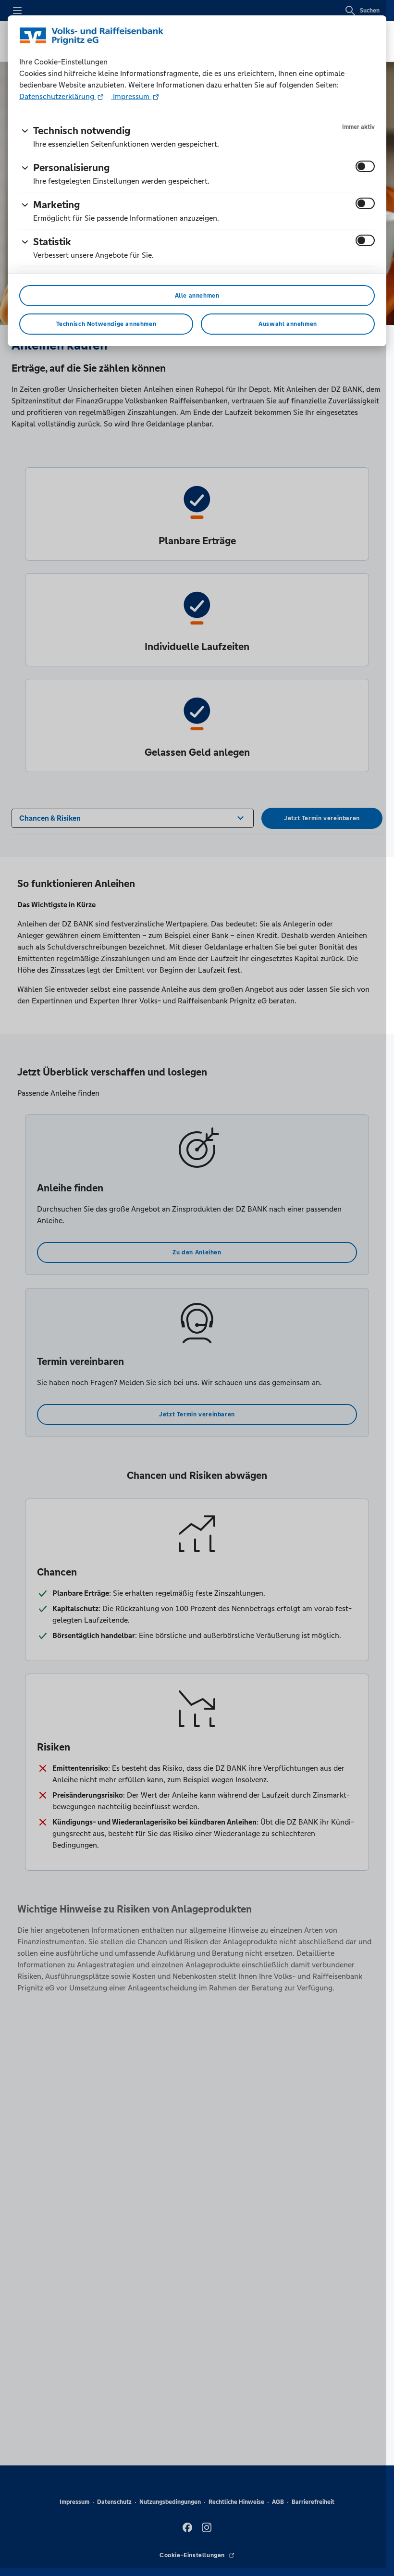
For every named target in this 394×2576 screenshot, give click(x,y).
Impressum (131, 96)
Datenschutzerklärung (58, 96)
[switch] (365, 166)
